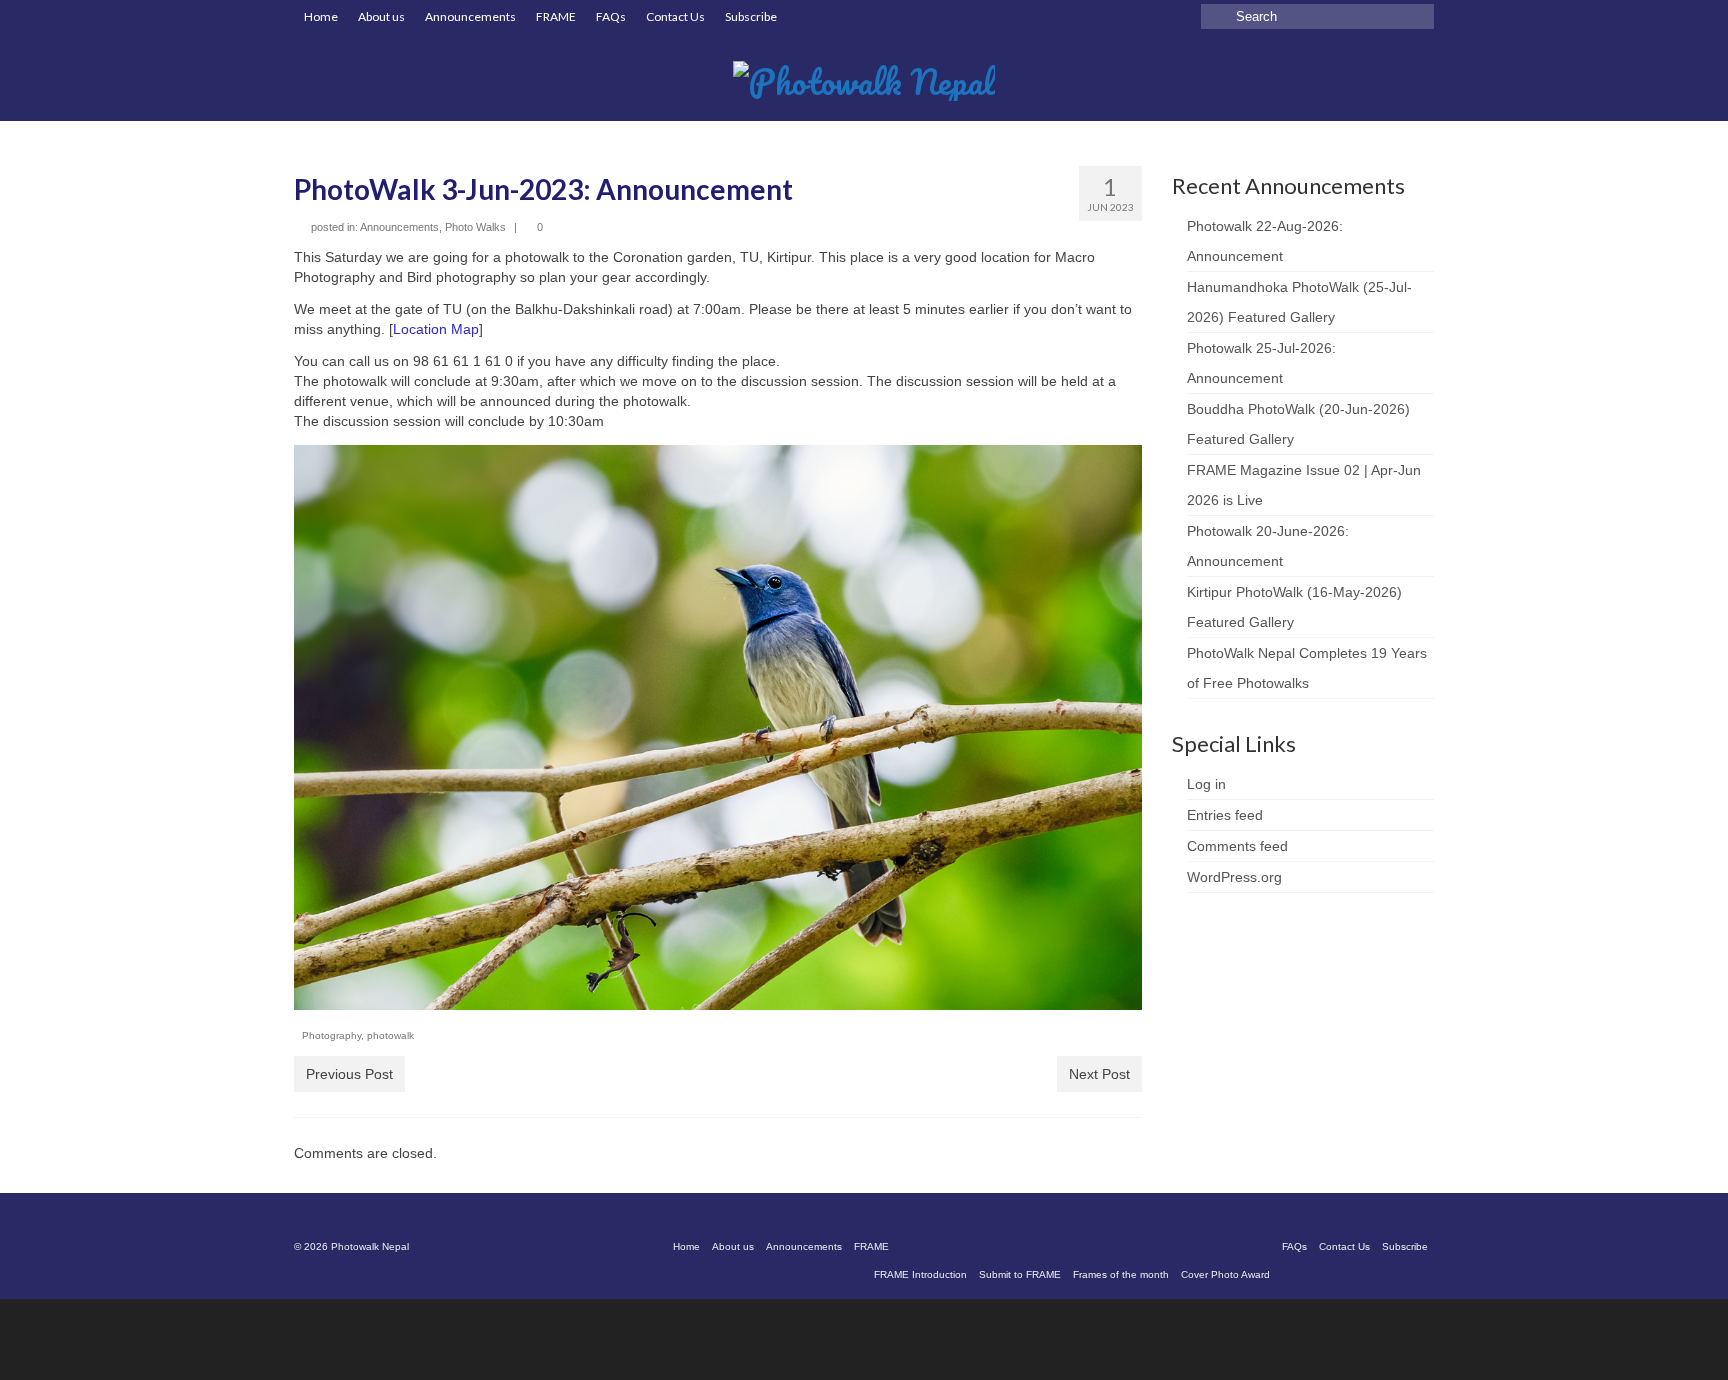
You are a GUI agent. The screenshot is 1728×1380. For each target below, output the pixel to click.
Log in (1206, 784)
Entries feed (1225, 815)
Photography (331, 1035)
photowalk (390, 1035)
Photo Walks (475, 227)
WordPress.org (1234, 877)
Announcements (399, 227)
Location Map (436, 329)
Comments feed (1237, 846)
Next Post (1099, 1074)
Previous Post (349, 1074)
